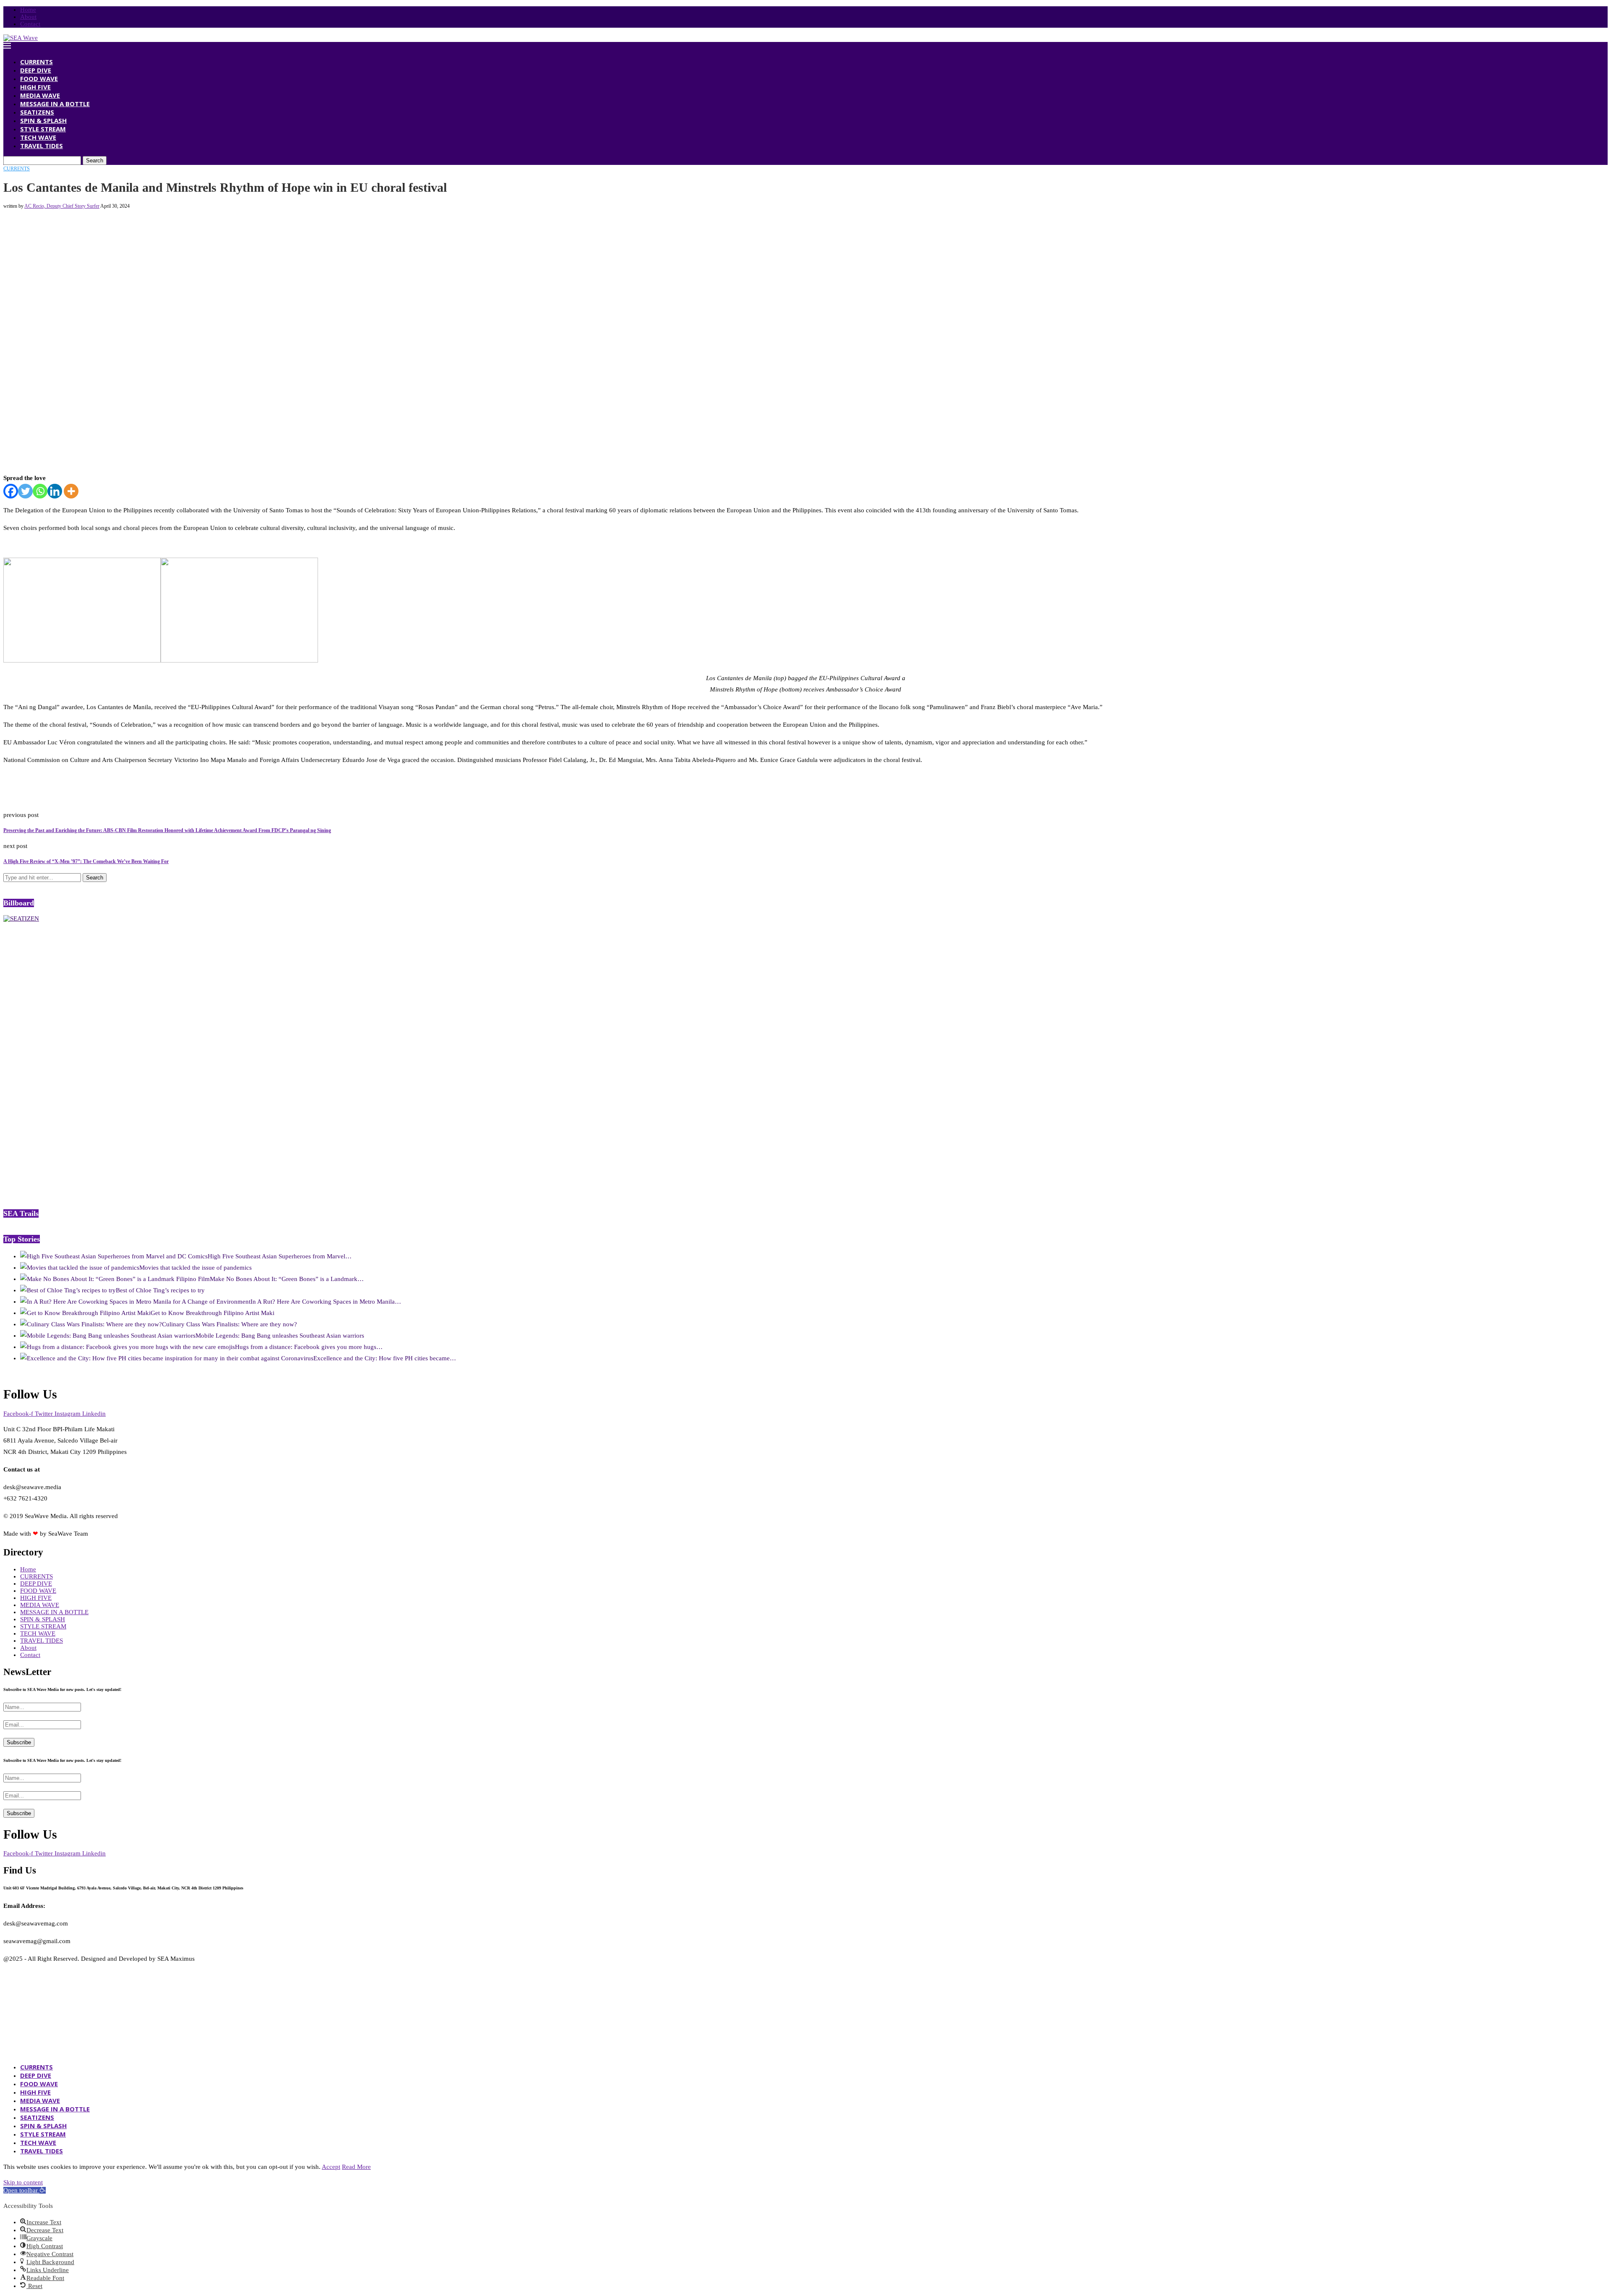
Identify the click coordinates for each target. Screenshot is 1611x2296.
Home (28, 10)
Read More (356, 2167)
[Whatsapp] (40, 491)
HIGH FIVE (35, 87)
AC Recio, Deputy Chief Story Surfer (62, 206)
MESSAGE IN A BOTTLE (55, 104)
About (28, 17)
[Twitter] (25, 491)
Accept (331, 2167)
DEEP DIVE (36, 70)
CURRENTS (36, 62)
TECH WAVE (38, 137)
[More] (71, 491)
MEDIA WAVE (40, 95)
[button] (25, 2190)
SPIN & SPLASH (43, 120)
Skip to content (23, 2182)
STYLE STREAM (43, 129)
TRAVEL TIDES (42, 146)
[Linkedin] (55, 491)
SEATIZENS (37, 112)
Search (95, 160)
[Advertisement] (156, 228)
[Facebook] (11, 491)
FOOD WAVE (39, 78)
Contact (30, 24)
